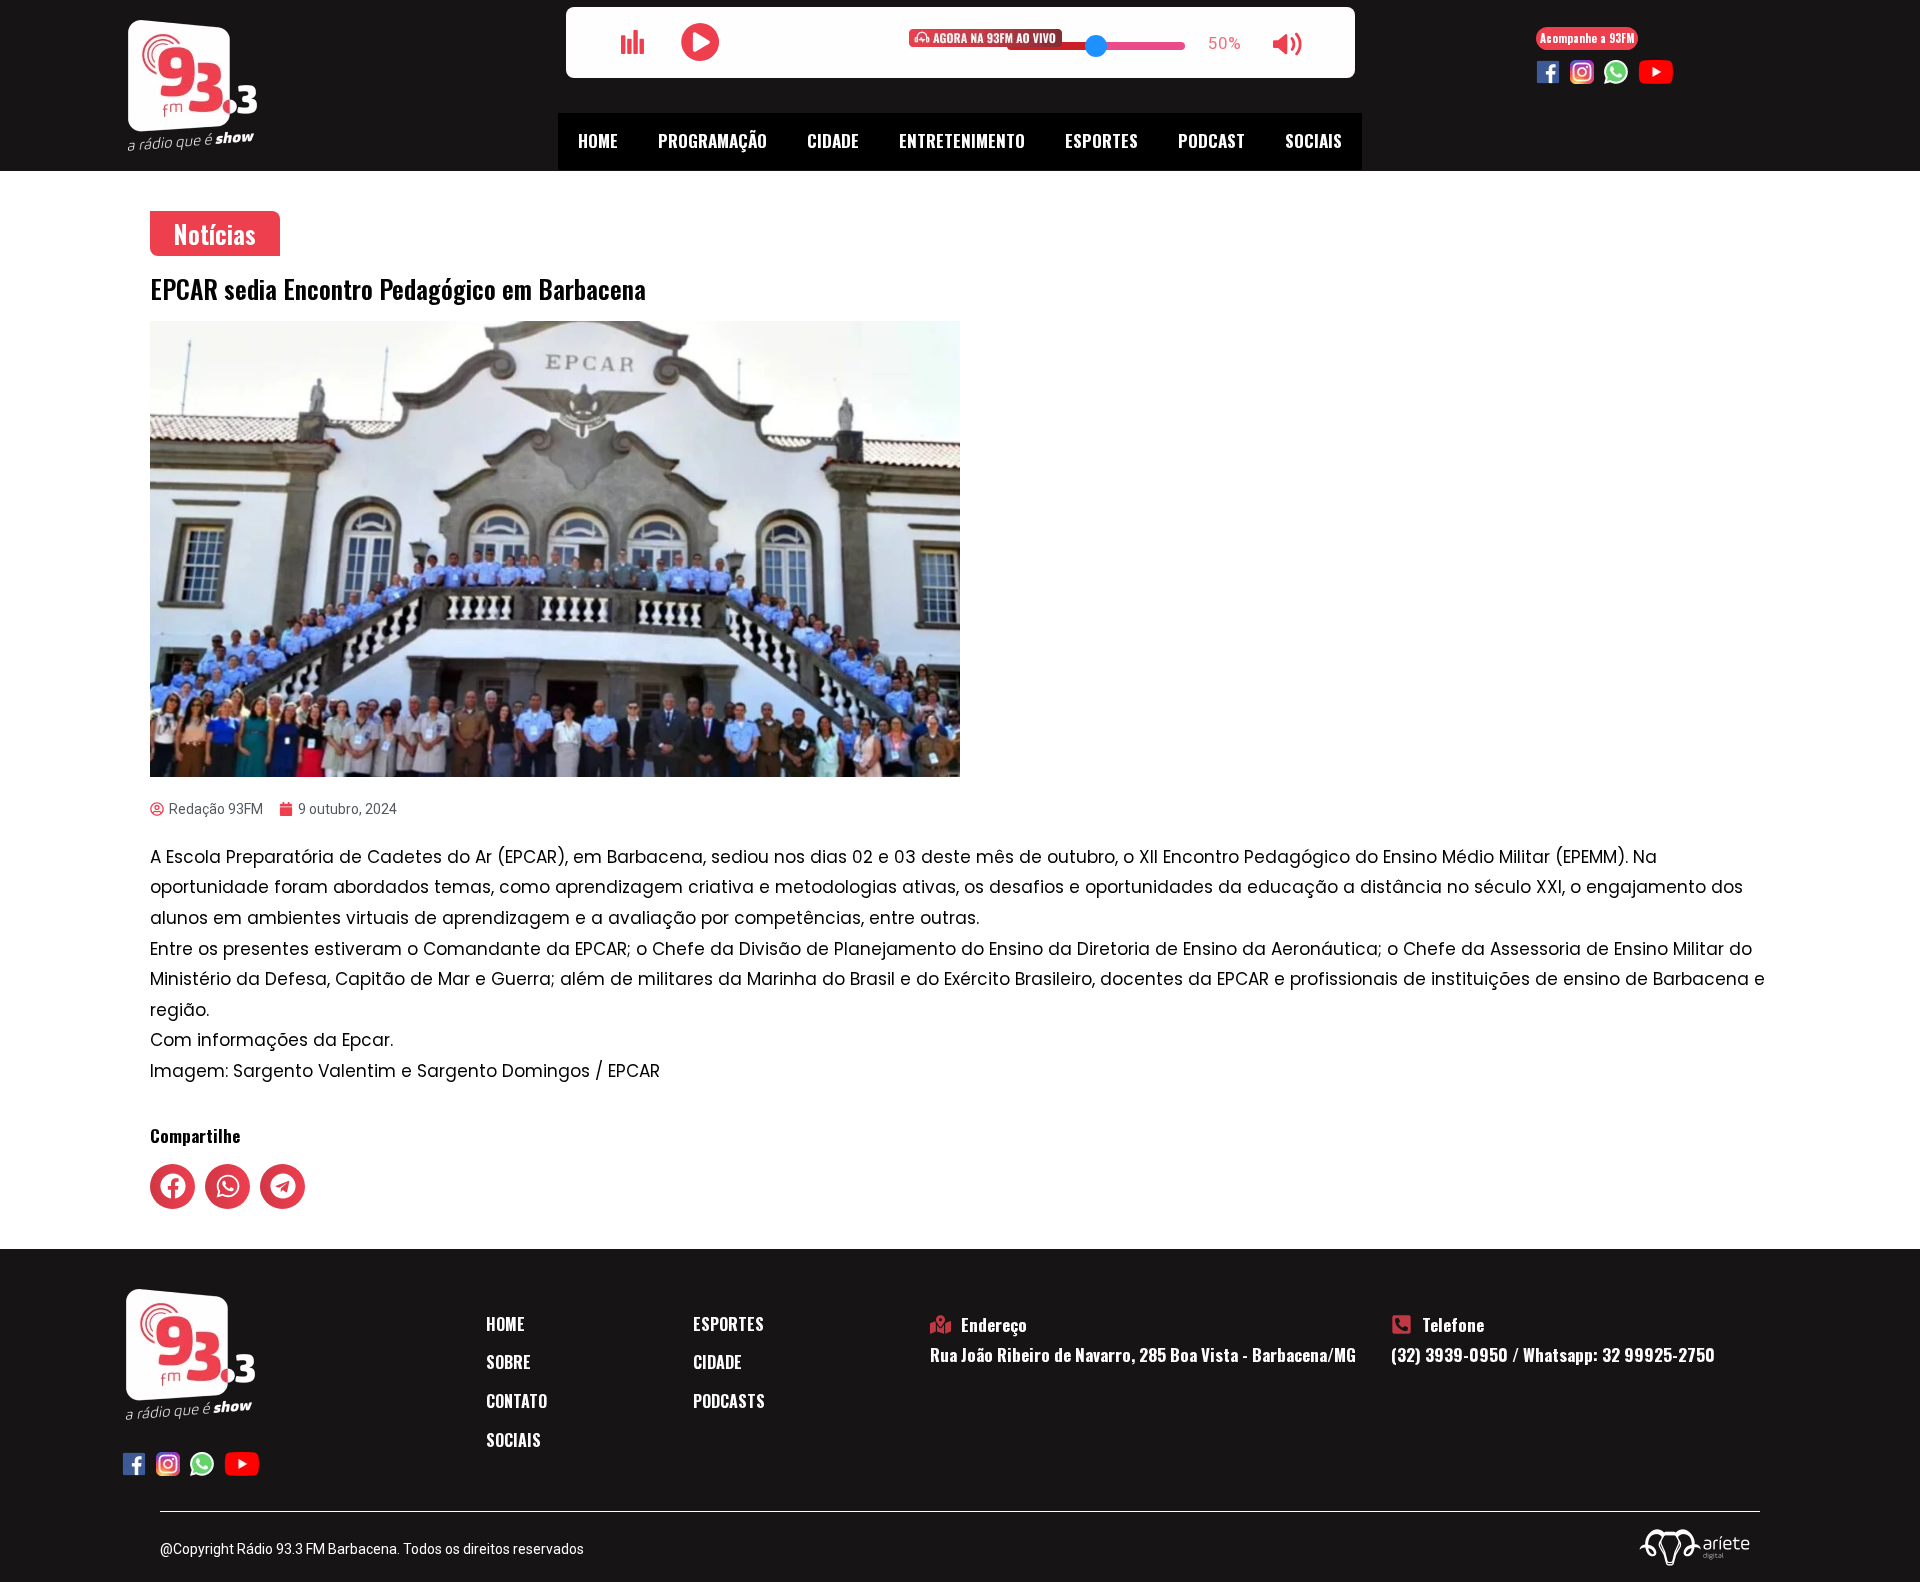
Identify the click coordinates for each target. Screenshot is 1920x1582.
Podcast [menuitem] (1211, 140)
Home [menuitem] (598, 140)
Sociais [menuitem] (1313, 140)
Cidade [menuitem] (833, 140)
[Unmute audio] (1288, 44)
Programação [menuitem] (712, 140)
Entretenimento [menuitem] (962, 140)
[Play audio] (701, 42)
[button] (172, 1186)
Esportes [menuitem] (1101, 140)
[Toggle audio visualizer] (633, 42)
